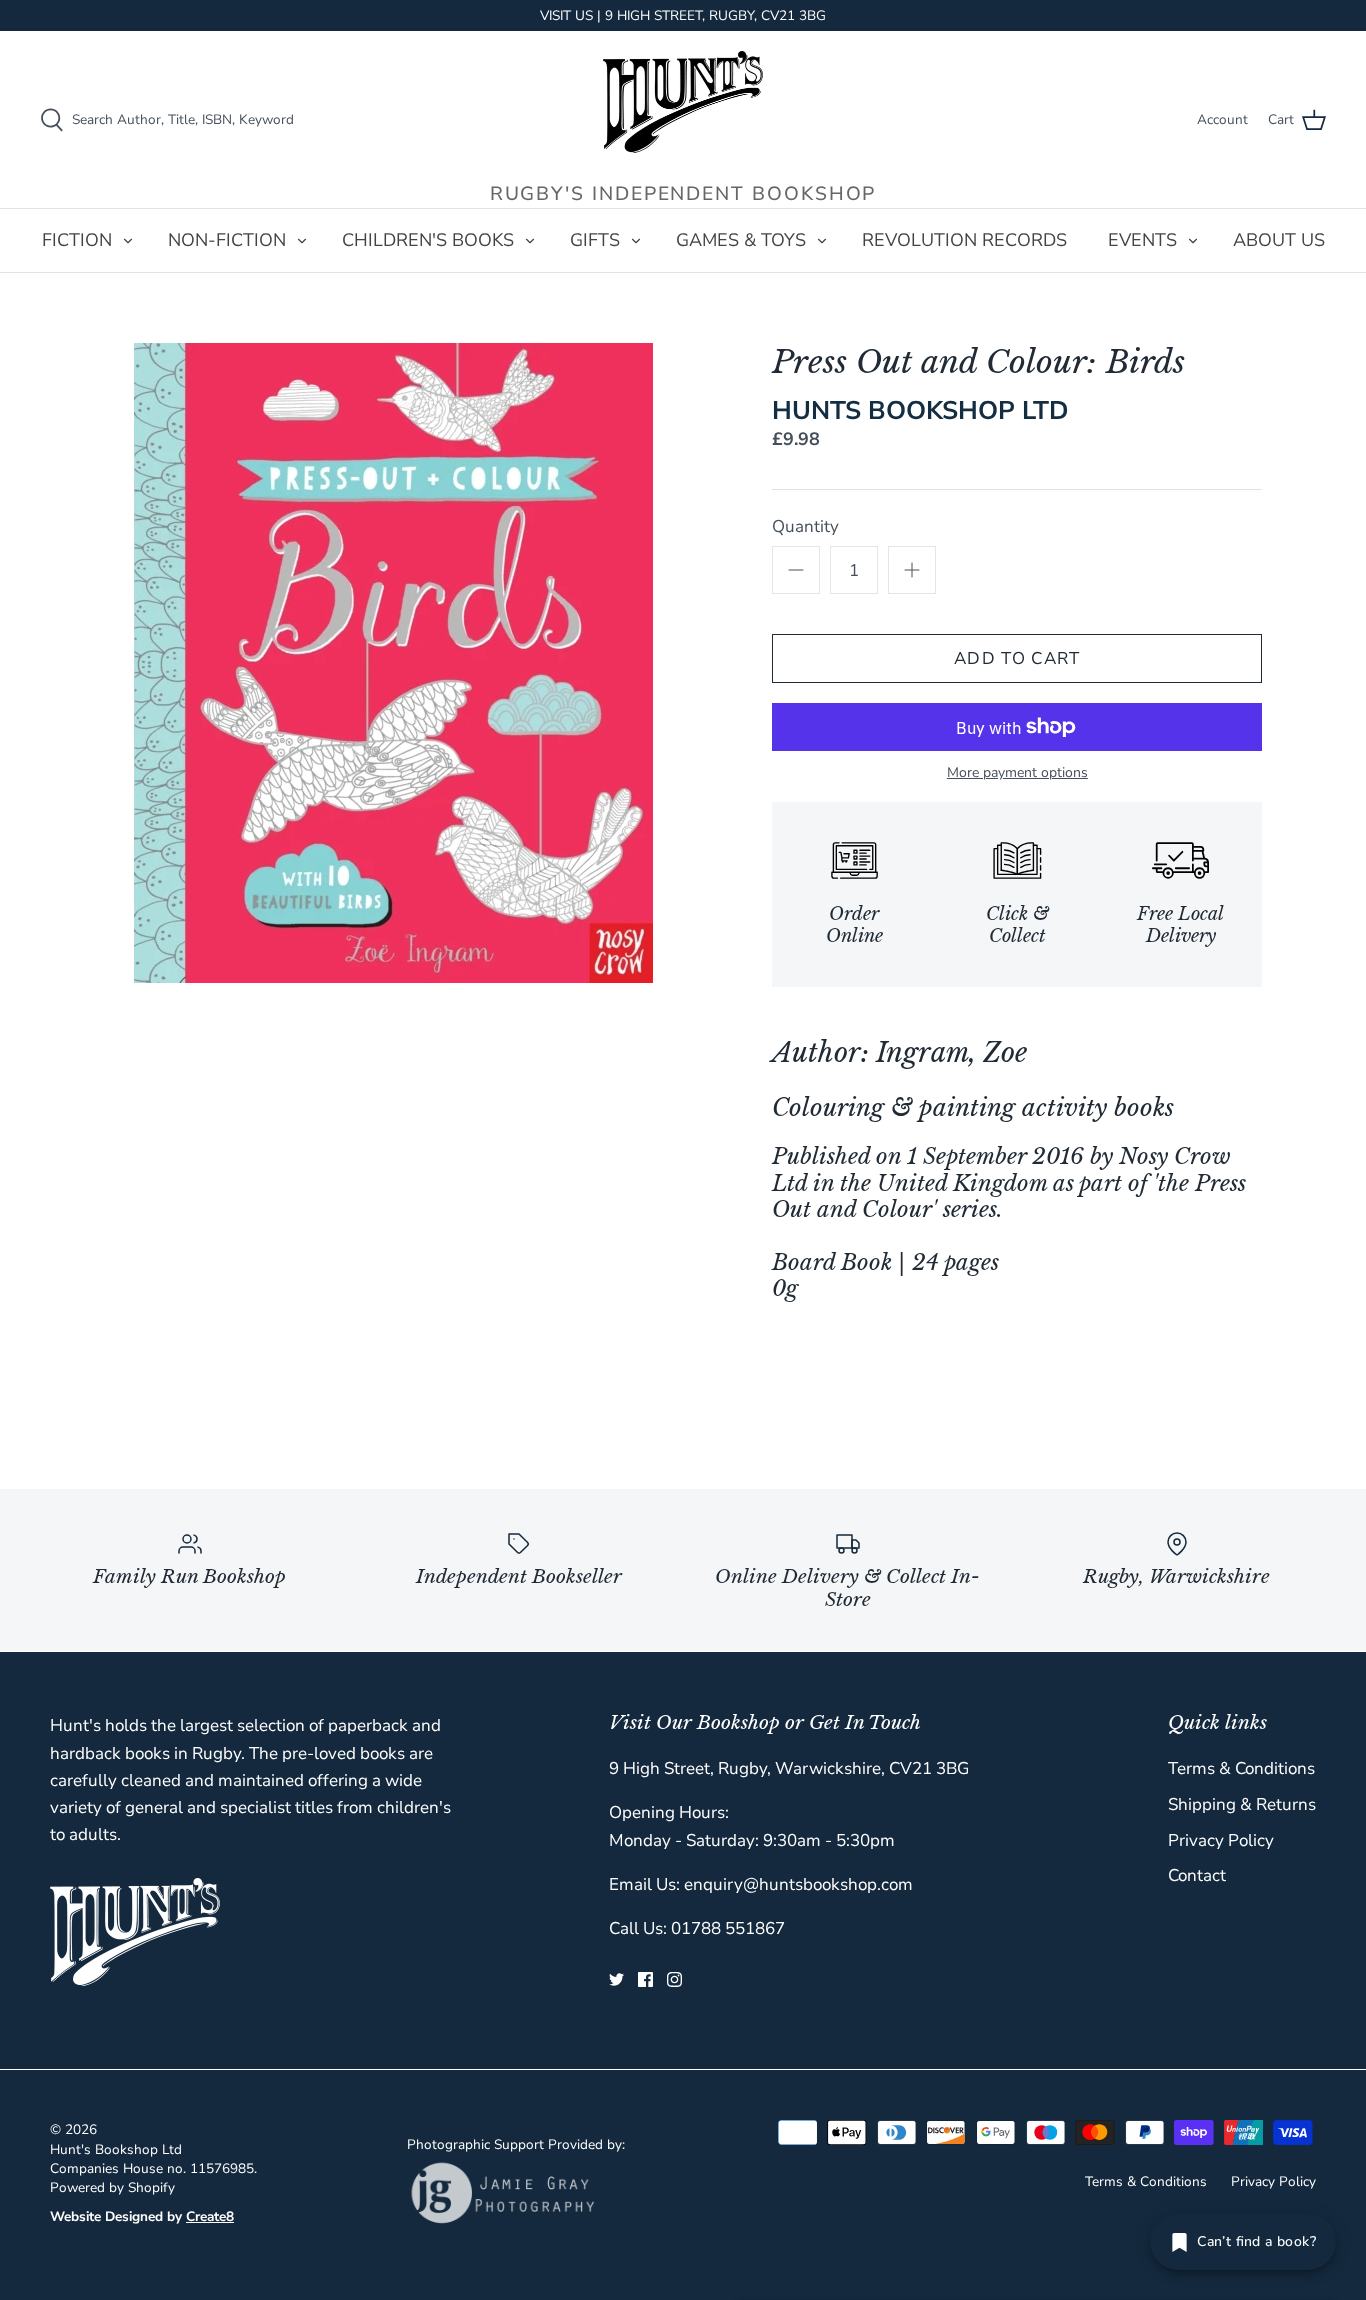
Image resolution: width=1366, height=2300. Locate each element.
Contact (1197, 1875)
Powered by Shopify (112, 2187)
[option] (393, 663)
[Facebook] (645, 1979)
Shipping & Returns (1242, 1804)
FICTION (77, 240)
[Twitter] (616, 1979)
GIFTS (595, 240)
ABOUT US (1279, 240)
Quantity (805, 526)
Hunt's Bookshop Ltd (116, 2149)
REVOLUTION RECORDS (964, 240)
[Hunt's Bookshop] (683, 102)
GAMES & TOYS (741, 240)
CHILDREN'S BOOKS (428, 240)
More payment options (1017, 773)
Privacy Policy (1221, 1840)
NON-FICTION (227, 240)
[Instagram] (674, 1979)
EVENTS (1142, 240)
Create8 (210, 2216)
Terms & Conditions (1241, 1768)
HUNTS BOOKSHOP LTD (920, 410)
